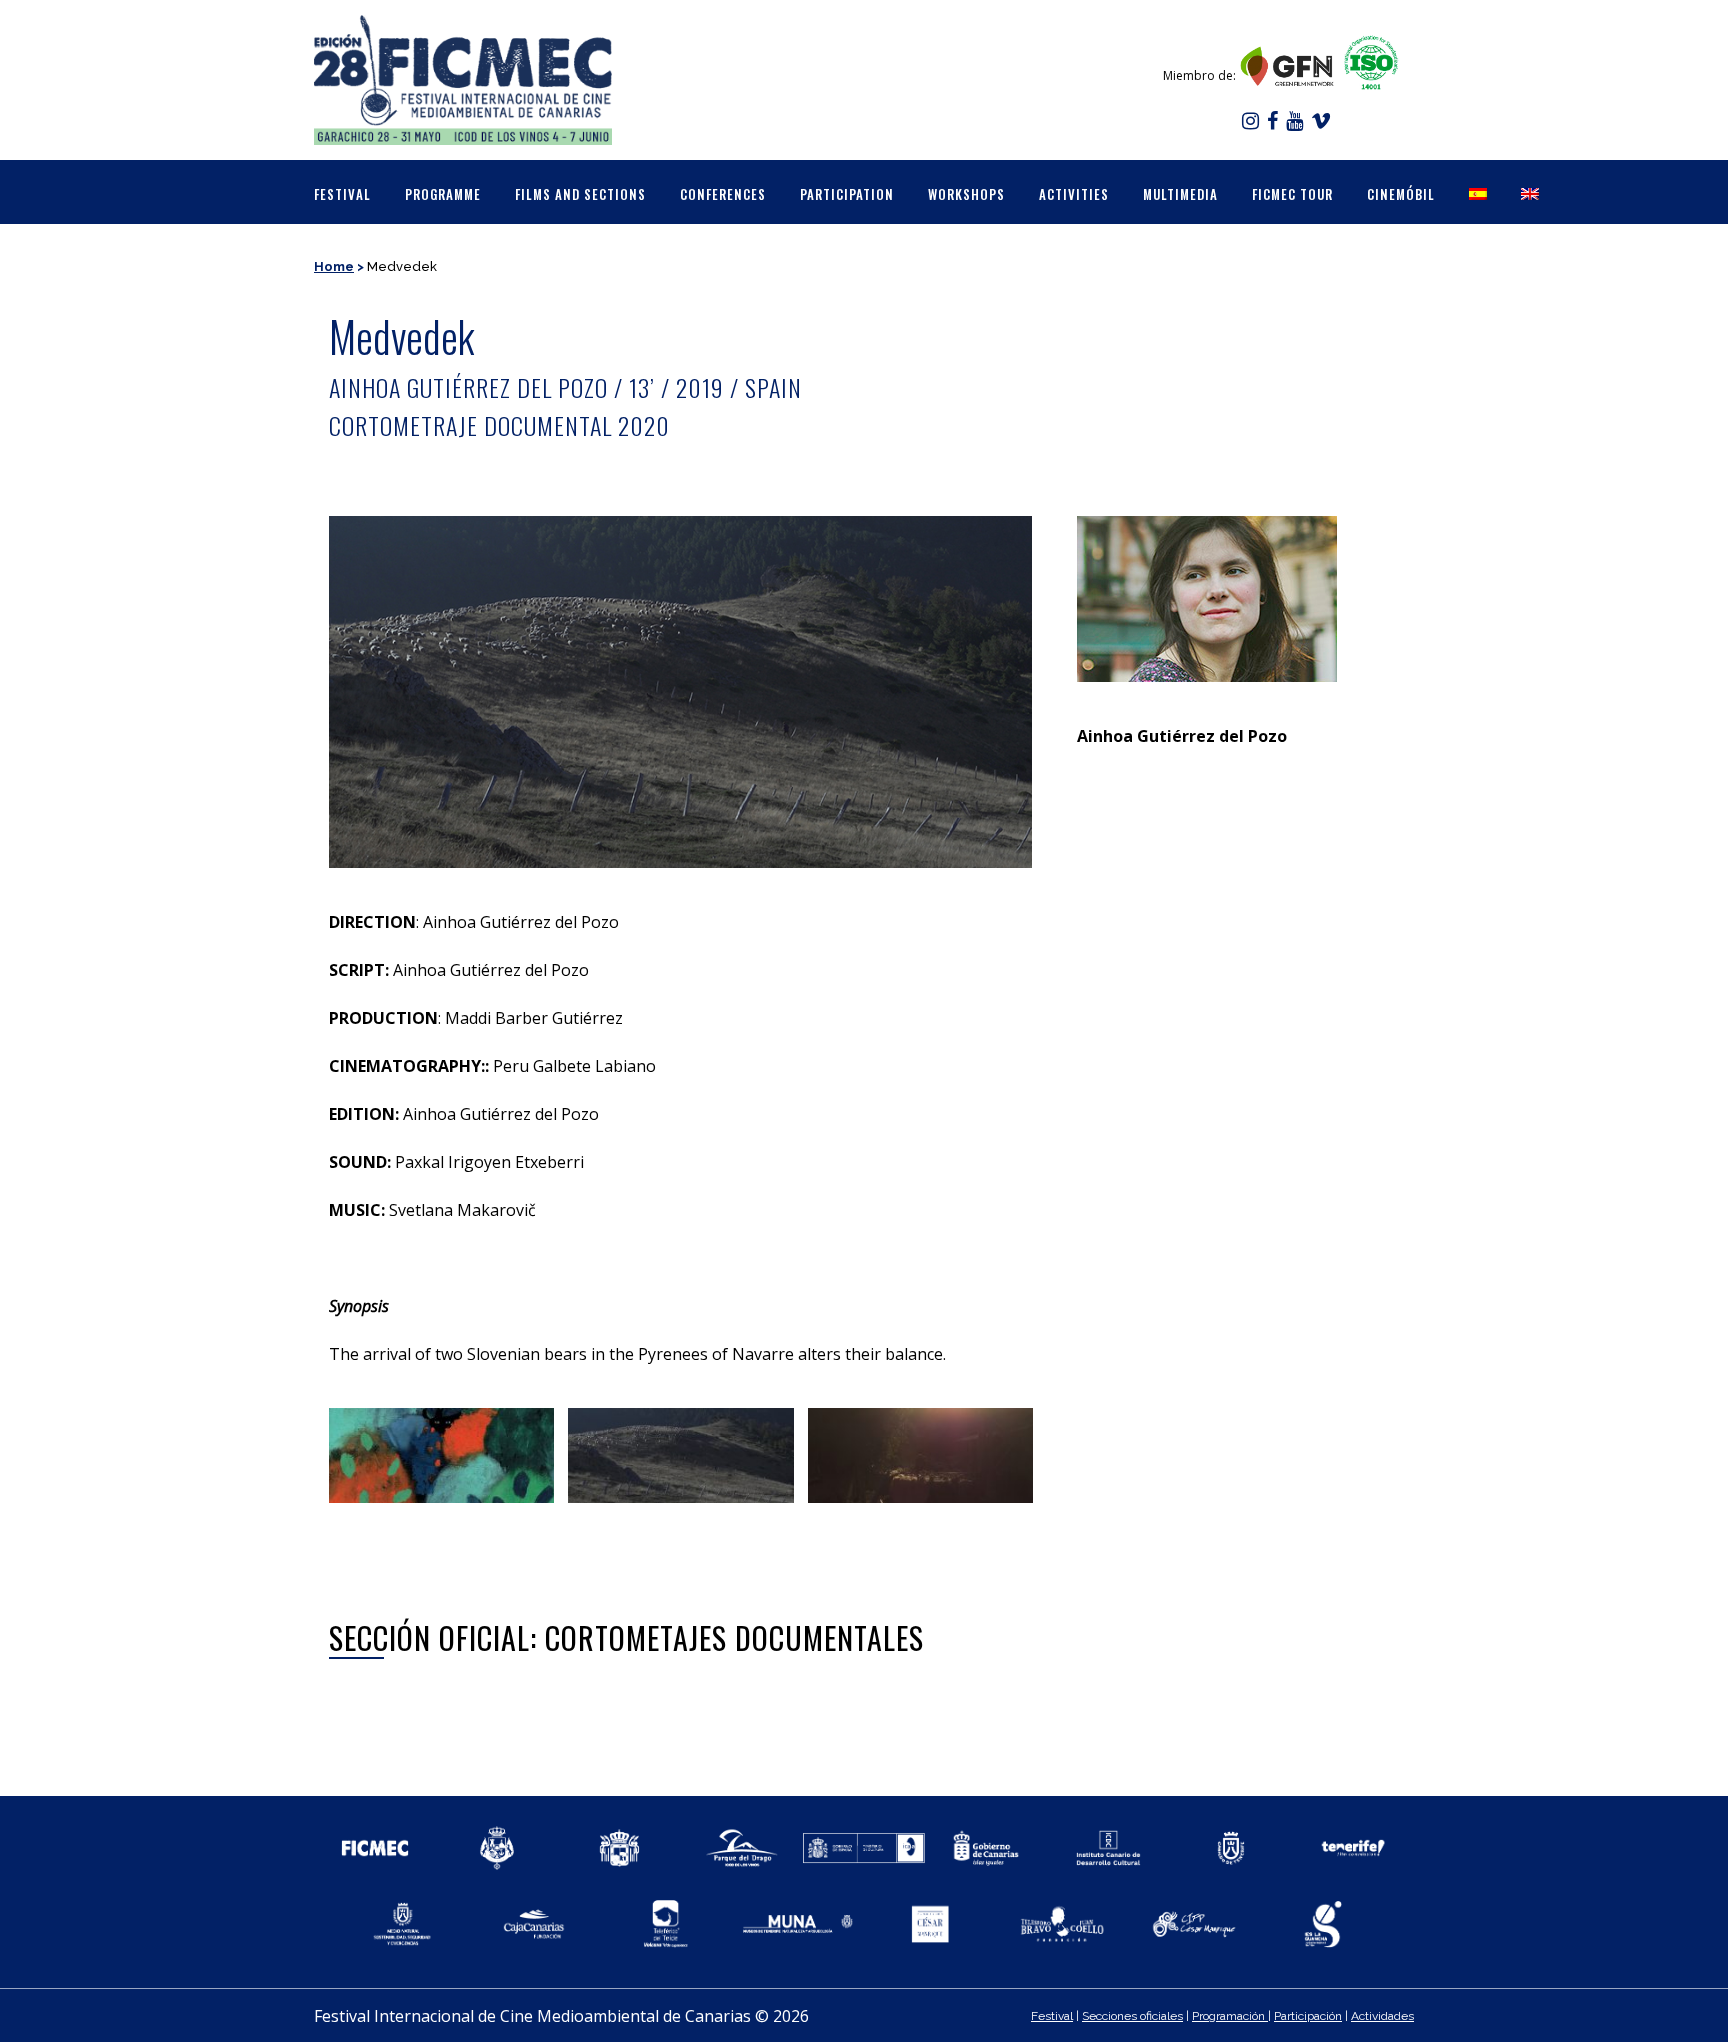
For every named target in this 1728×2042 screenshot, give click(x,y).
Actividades (1382, 2016)
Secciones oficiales (1132, 2016)
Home (334, 266)
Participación (1308, 2016)
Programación (1230, 2016)
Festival (1052, 2016)
